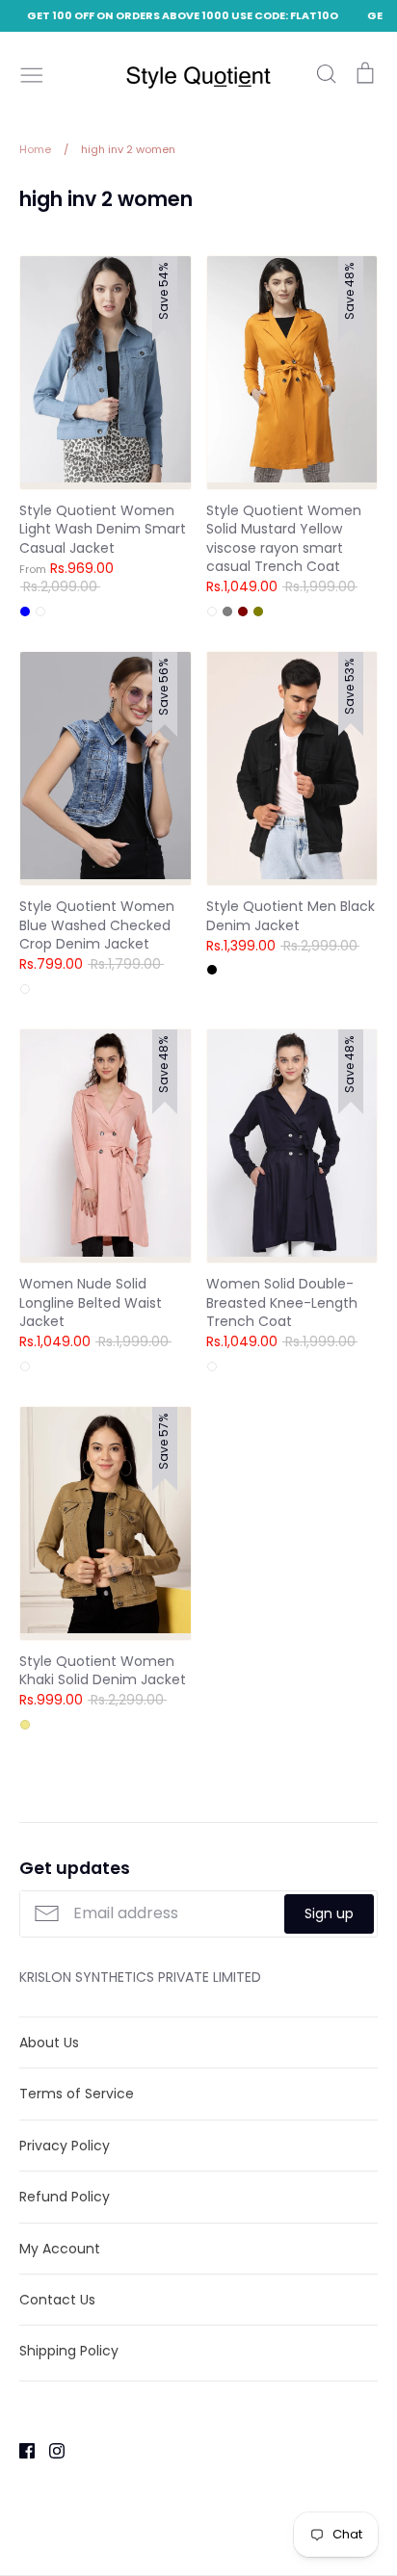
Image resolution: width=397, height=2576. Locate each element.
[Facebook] (20, 2450)
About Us (49, 2043)
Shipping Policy (69, 2351)
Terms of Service (77, 2094)
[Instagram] (50, 2450)
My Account (60, 2249)
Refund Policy (65, 2197)
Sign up (329, 1913)
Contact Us (57, 2300)
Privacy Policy (65, 2146)
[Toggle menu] (32, 73)
